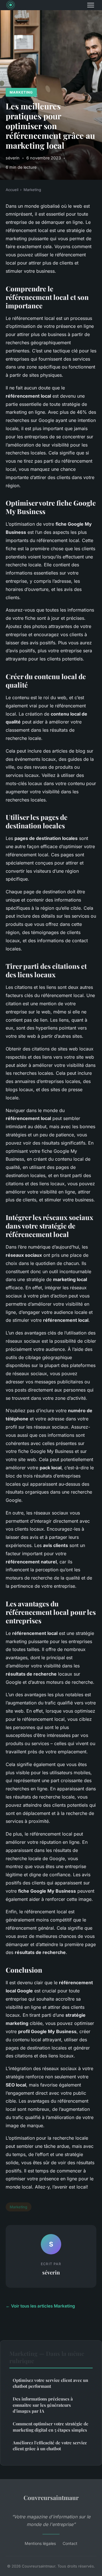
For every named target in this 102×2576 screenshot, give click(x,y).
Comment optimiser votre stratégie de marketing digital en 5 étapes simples (51, 2427)
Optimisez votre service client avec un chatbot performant (50, 2383)
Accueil (12, 190)
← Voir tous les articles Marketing (40, 2306)
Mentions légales (40, 2543)
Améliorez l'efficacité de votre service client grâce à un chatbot (50, 2446)
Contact (70, 2543)
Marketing (21, 92)
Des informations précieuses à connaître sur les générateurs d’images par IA (43, 2405)
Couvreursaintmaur (51, 2497)
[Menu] (91, 5)
